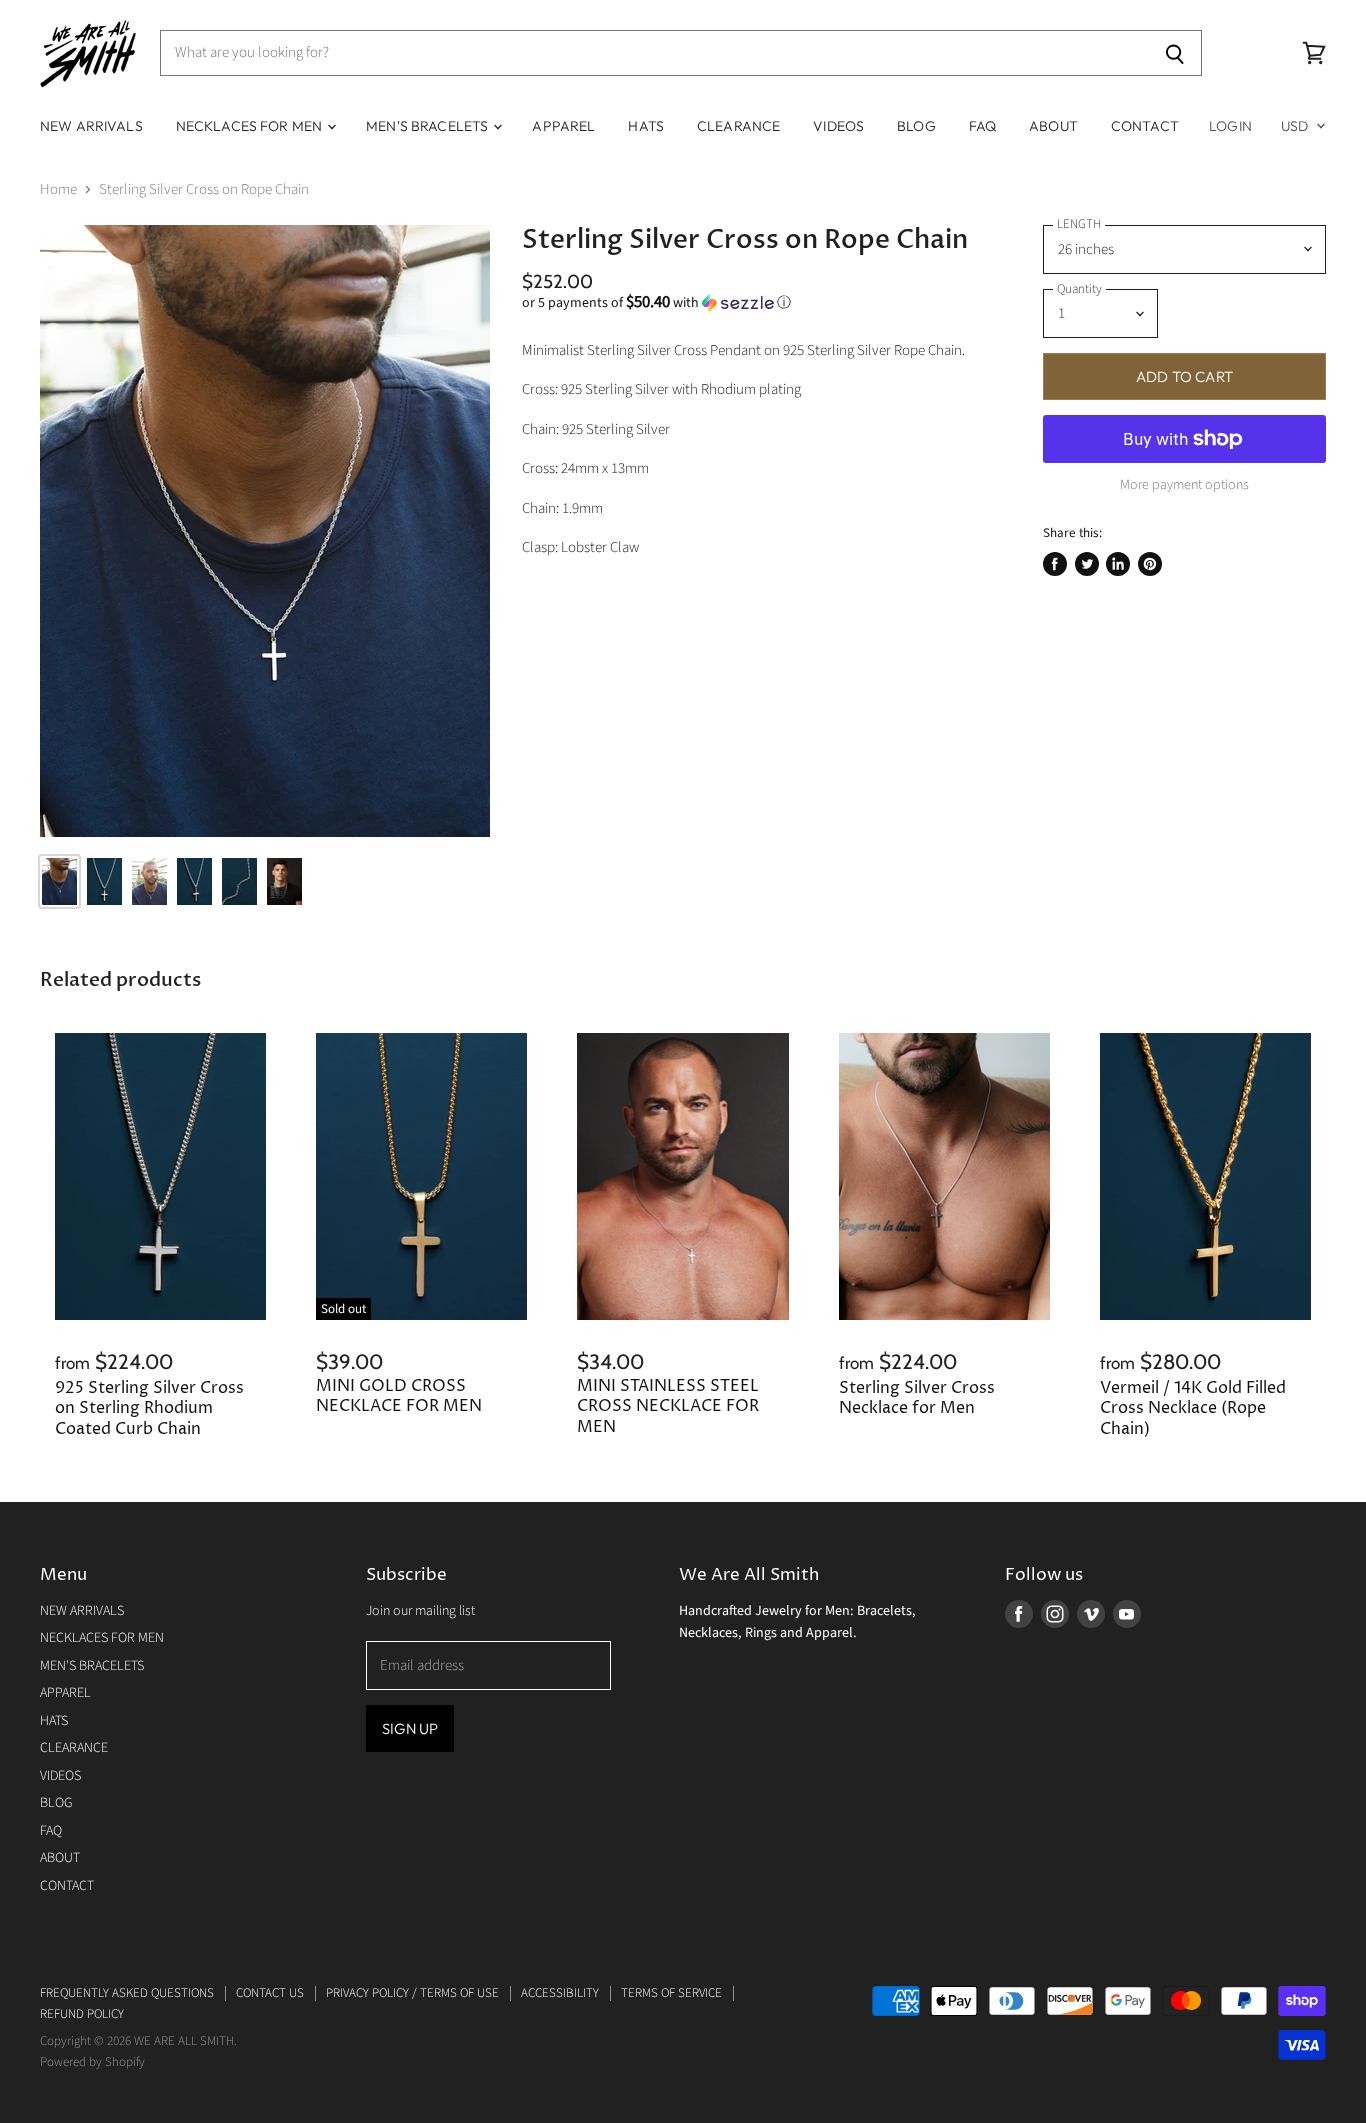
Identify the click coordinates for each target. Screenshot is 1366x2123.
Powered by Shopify (92, 2062)
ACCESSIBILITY (560, 1993)
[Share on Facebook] (1055, 564)
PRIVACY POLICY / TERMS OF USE (412, 1993)
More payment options (1184, 485)
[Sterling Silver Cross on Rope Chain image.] (265, 531)
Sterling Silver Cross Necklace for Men (917, 1398)
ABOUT (1053, 126)
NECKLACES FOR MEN (251, 126)
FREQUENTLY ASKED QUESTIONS (127, 1993)
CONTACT (1145, 126)
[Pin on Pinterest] (1150, 564)
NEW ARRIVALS (91, 126)
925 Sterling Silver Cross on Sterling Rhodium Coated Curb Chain (149, 1409)
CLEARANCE (738, 126)
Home (58, 189)
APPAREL (563, 126)
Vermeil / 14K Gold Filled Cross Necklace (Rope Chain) (1193, 1409)
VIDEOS (838, 126)
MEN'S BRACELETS (428, 126)
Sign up (410, 1728)
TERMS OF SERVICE (671, 1993)
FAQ (982, 126)
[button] (756, 303)
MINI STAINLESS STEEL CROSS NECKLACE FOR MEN (668, 1407)
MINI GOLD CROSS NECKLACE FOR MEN (399, 1396)
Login (1230, 126)
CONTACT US (270, 1993)
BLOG (916, 126)
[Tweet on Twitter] (1087, 564)
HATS (646, 126)
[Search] (1175, 53)
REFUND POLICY (82, 2014)
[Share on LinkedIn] (1118, 564)
